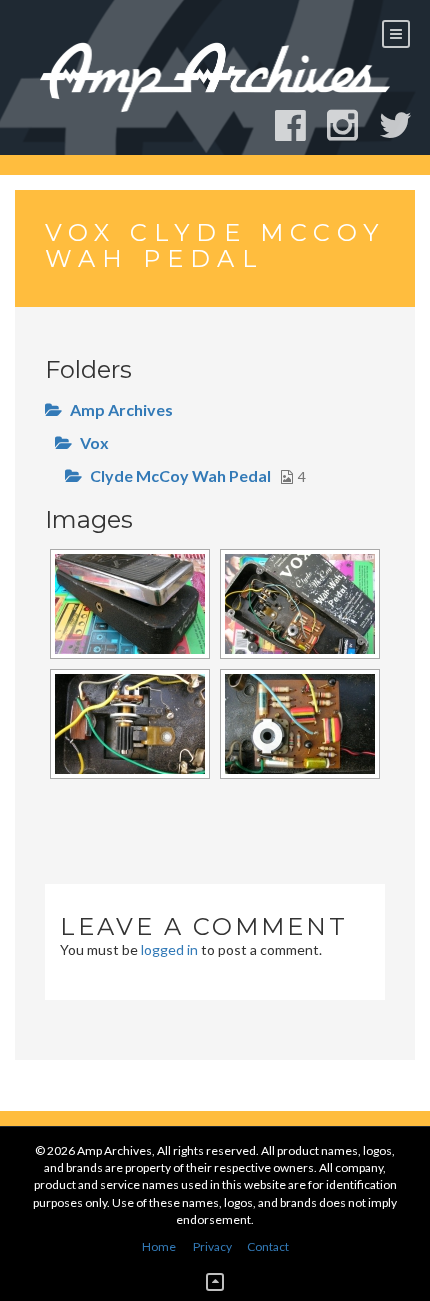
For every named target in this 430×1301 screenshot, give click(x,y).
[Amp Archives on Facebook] (299, 125)
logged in (169, 949)
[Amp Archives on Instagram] (351, 125)
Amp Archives (121, 409)
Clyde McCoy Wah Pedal (180, 475)
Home (159, 1246)
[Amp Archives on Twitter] (404, 125)
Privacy (212, 1246)
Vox (94, 442)
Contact (268, 1246)
